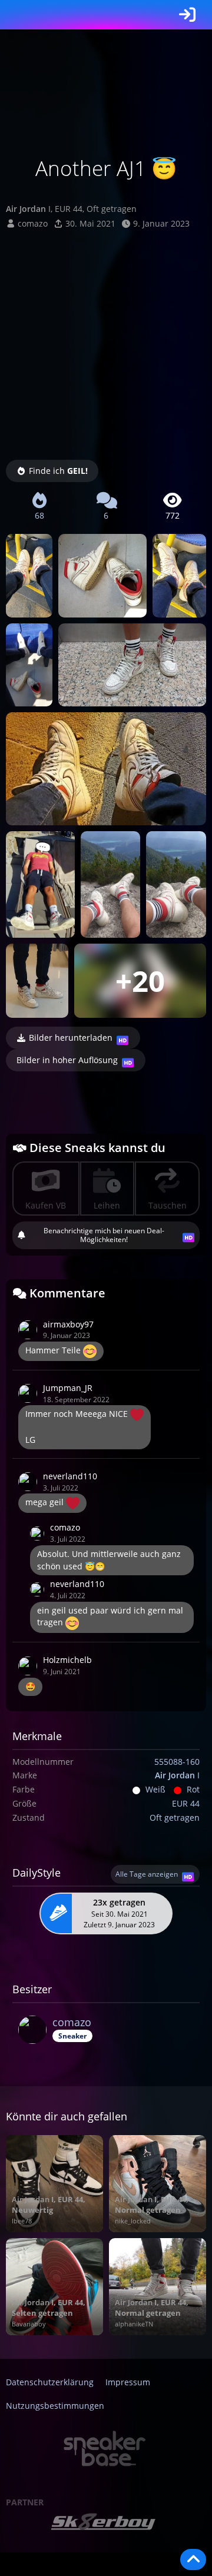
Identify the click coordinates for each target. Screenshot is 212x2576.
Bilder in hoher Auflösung (67, 1060)
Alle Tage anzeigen (147, 1874)
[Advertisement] (106, 342)
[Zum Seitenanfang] (193, 2560)
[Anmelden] (187, 15)
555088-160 (177, 1762)
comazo (33, 223)
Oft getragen (175, 1818)
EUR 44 (186, 1803)
